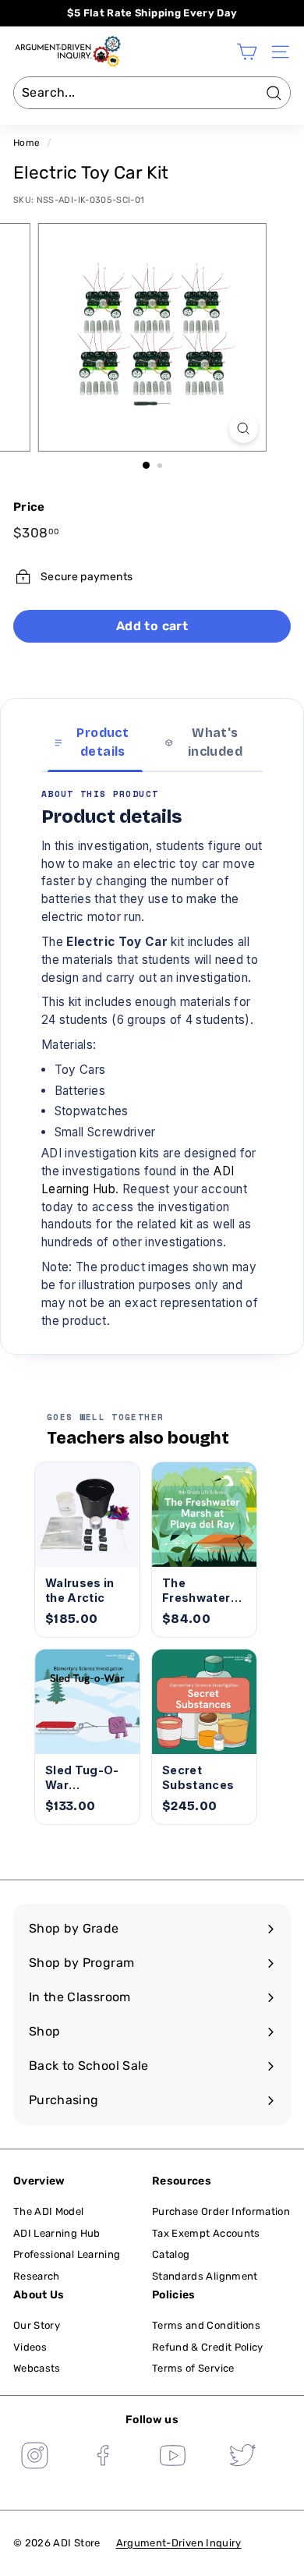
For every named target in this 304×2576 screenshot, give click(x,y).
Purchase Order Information (221, 2211)
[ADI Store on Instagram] (34, 2457)
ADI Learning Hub (57, 2233)
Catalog (171, 2254)
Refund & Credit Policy (208, 2347)
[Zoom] (243, 429)
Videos (30, 2347)
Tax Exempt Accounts (206, 2233)
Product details (103, 742)
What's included (215, 742)
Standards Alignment (205, 2276)
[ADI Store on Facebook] (104, 2457)
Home (27, 143)
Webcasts (37, 2368)
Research (37, 2276)
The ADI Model (49, 2211)
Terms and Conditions (206, 2325)
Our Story (37, 2325)
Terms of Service (193, 2368)
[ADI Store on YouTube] (173, 2457)
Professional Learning (67, 2254)
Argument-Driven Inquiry (179, 2543)
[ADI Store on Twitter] (242, 2457)
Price (29, 507)
